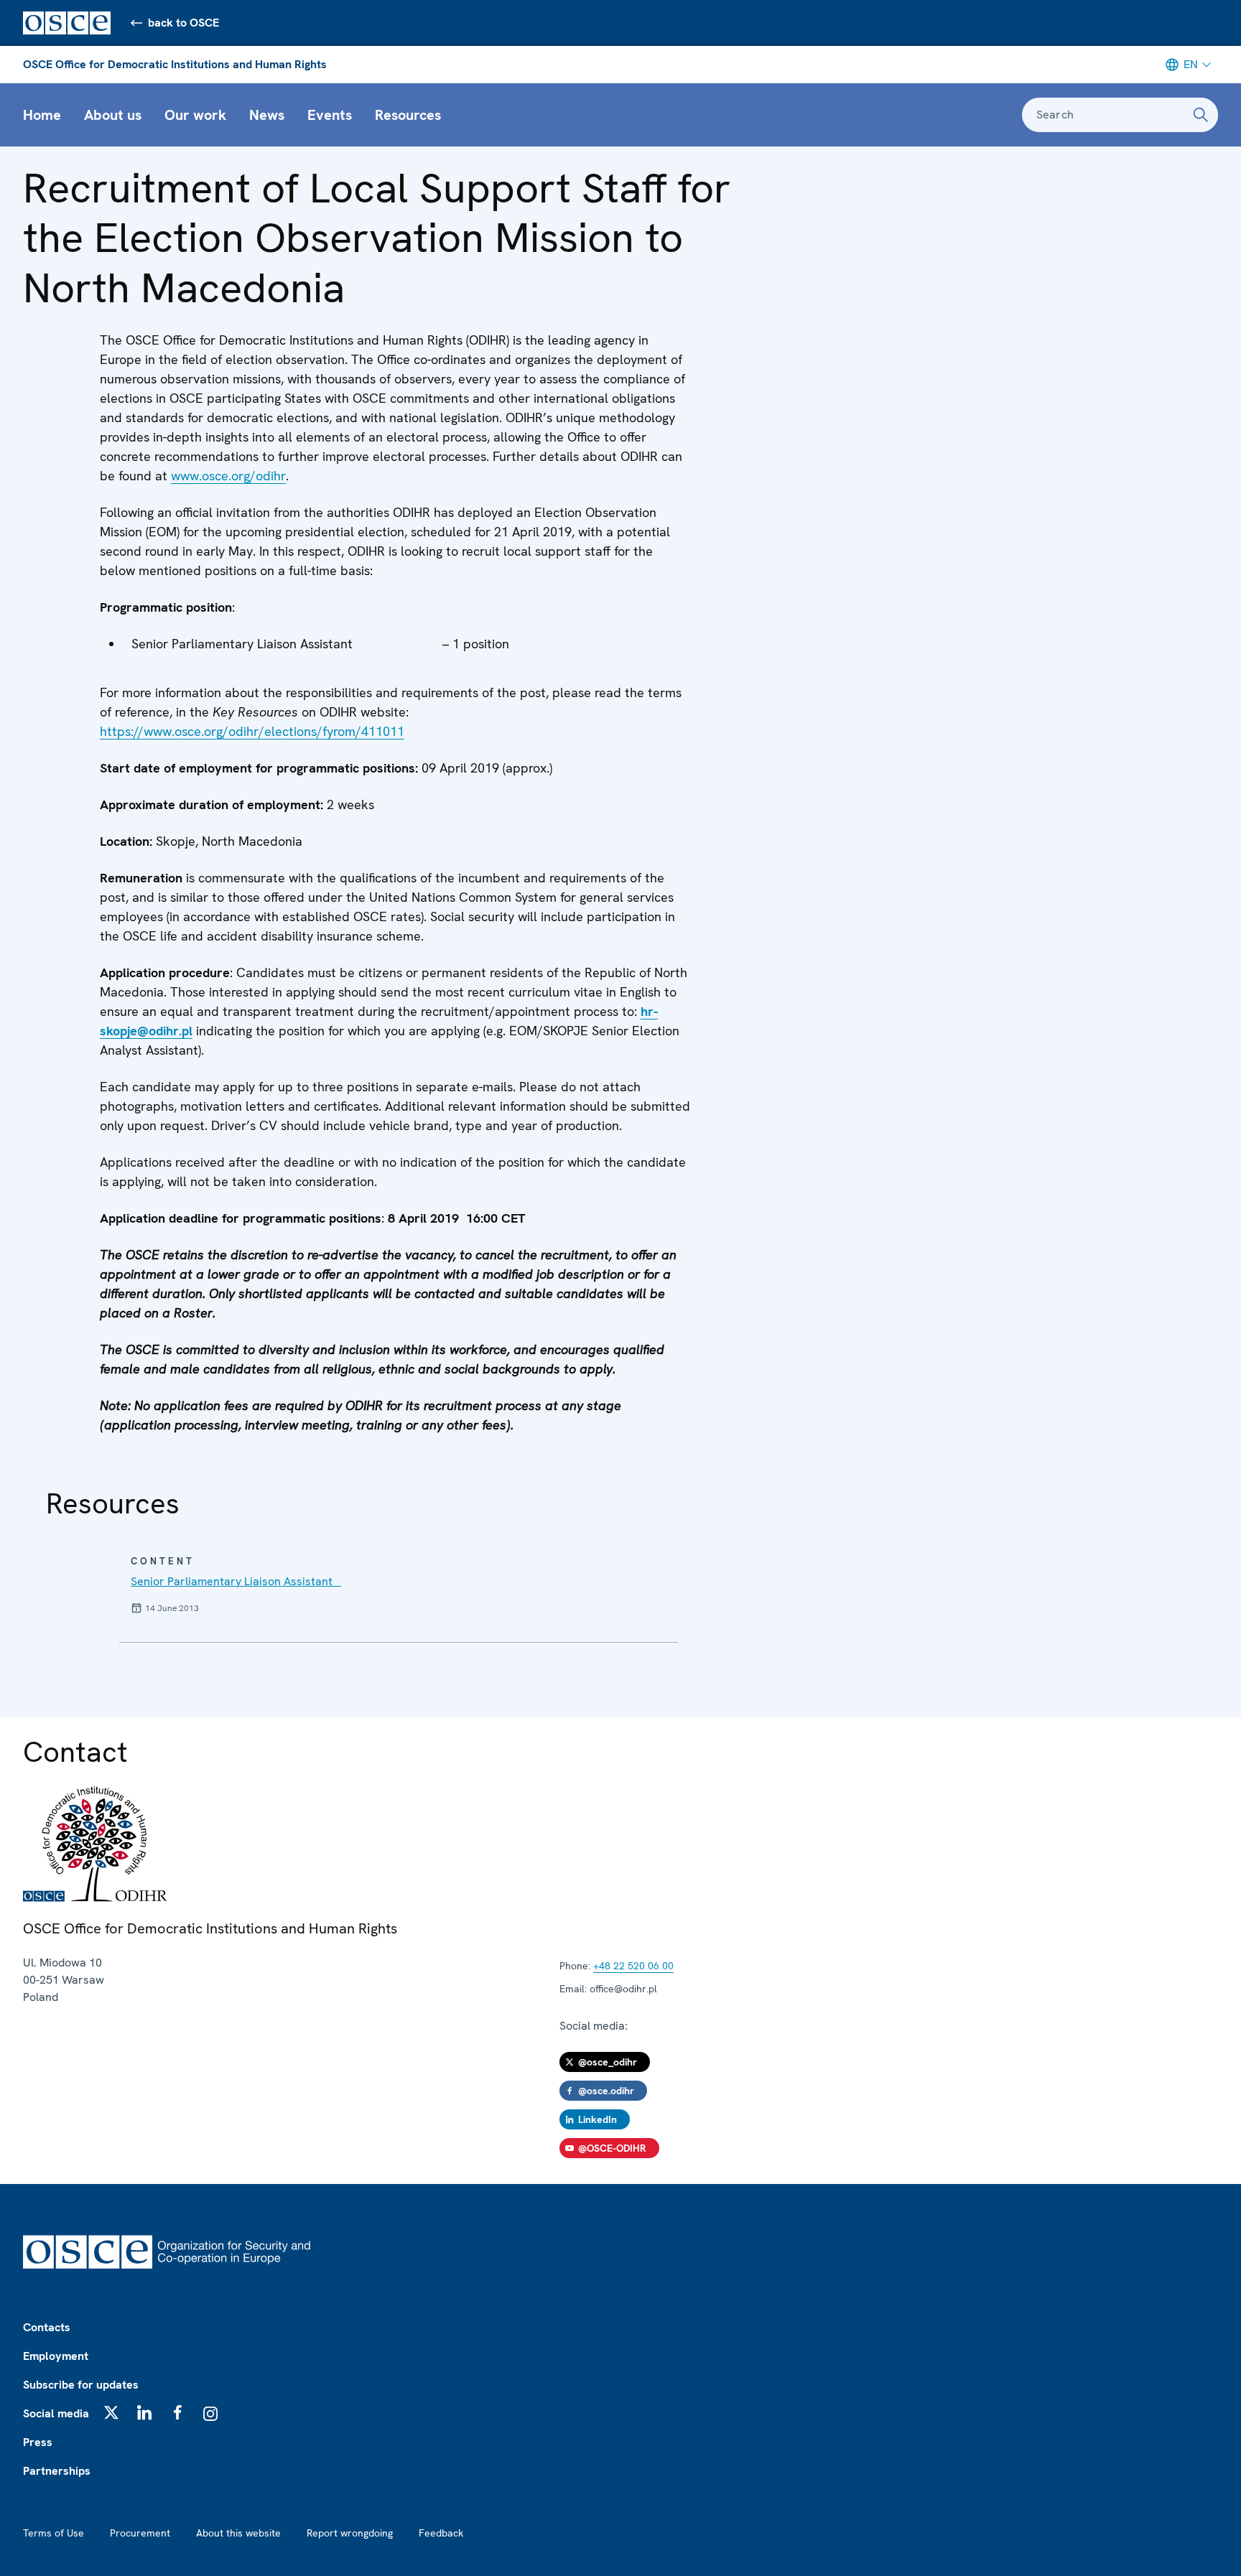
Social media (56, 2413)
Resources (408, 115)
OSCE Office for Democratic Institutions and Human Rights (175, 64)
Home (42, 115)
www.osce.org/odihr (228, 476)
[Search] (1201, 115)
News (267, 115)
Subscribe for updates (81, 2385)
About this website (238, 2533)
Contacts (47, 2327)
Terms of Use (54, 2533)
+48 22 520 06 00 (633, 1966)
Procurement (140, 2533)
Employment (56, 2356)
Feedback (441, 2533)
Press (38, 2442)
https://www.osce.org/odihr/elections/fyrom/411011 (252, 731)
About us (113, 115)
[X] (111, 2412)
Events (330, 115)
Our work (195, 115)
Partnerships (57, 2471)
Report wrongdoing (350, 2533)
